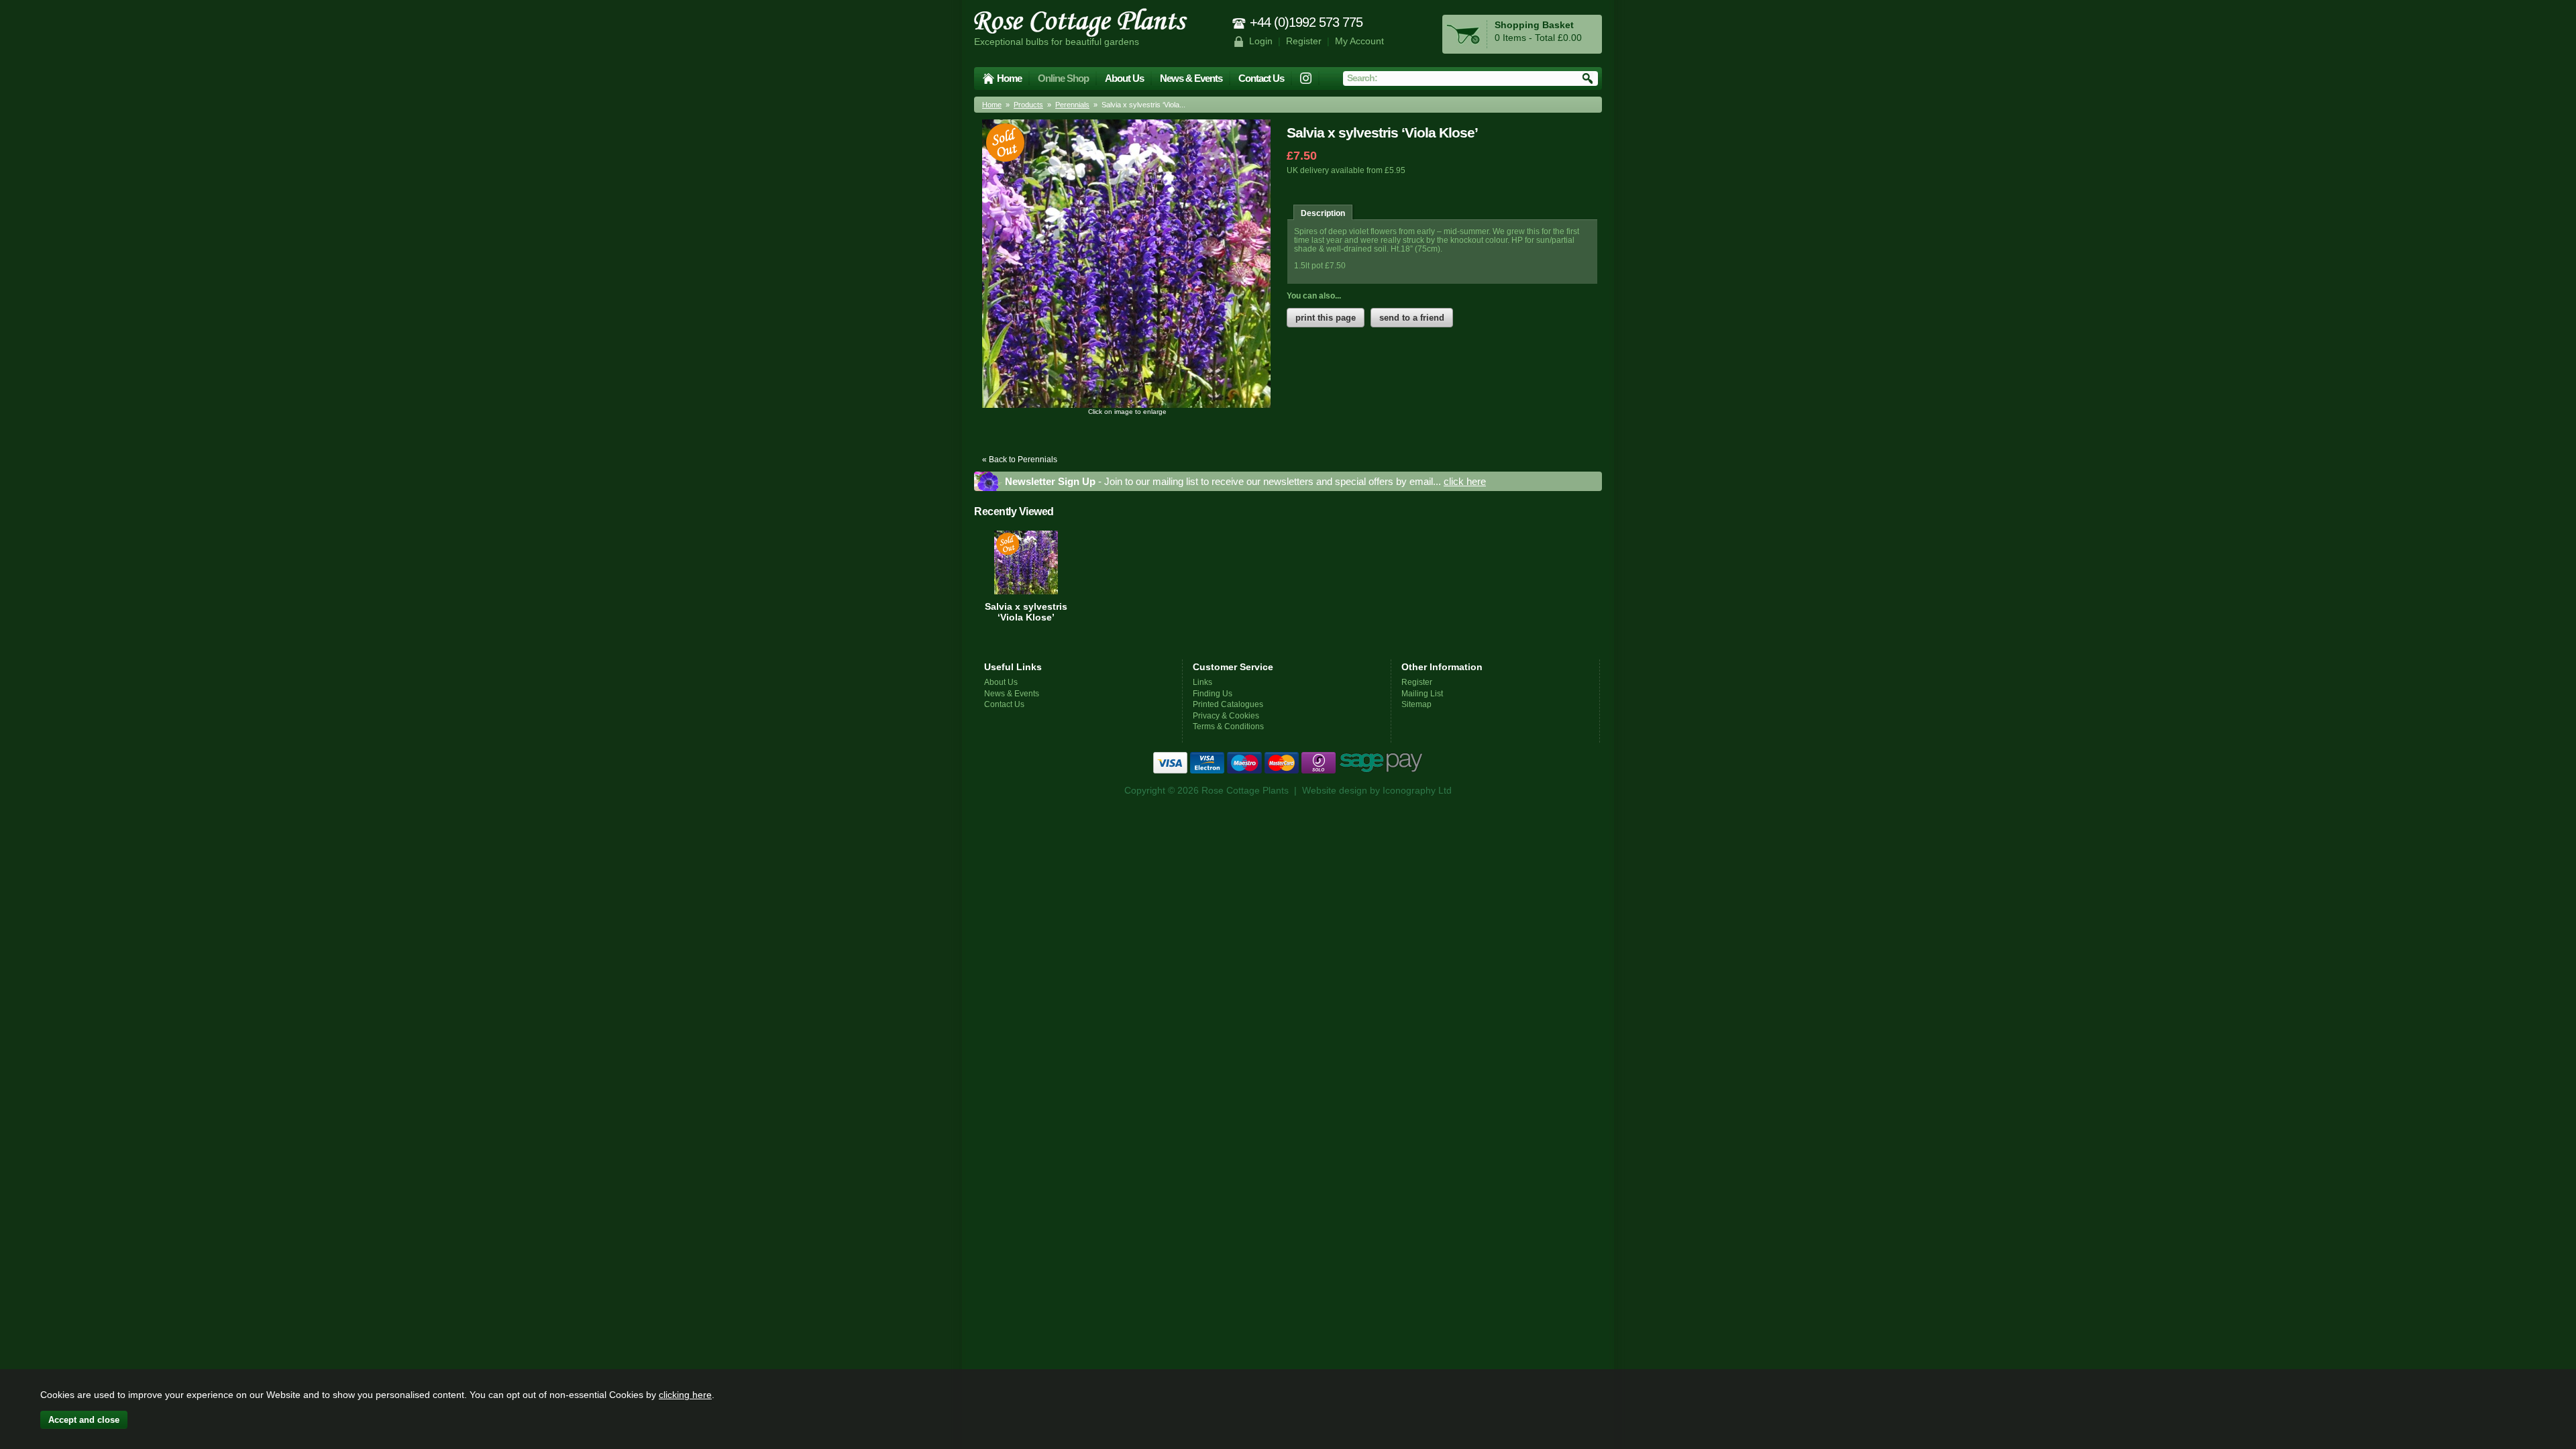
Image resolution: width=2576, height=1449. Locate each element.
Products (1028, 105)
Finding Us (1213, 693)
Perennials (1072, 105)
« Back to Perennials (1020, 459)
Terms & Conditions (1228, 726)
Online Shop (1063, 78)
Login (1261, 41)
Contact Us (1261, 78)
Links (1202, 682)
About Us (1124, 78)
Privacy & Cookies (1226, 715)
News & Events (1191, 78)
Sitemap (1416, 704)
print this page (1326, 318)
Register (1304, 41)
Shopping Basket (1534, 25)
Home (1009, 78)
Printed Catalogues (1228, 704)
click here (1465, 481)
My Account (1359, 41)
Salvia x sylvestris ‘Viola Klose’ (1026, 612)
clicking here (685, 1395)
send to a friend (1412, 318)
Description (1323, 213)
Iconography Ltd (1417, 790)
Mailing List (1422, 693)
